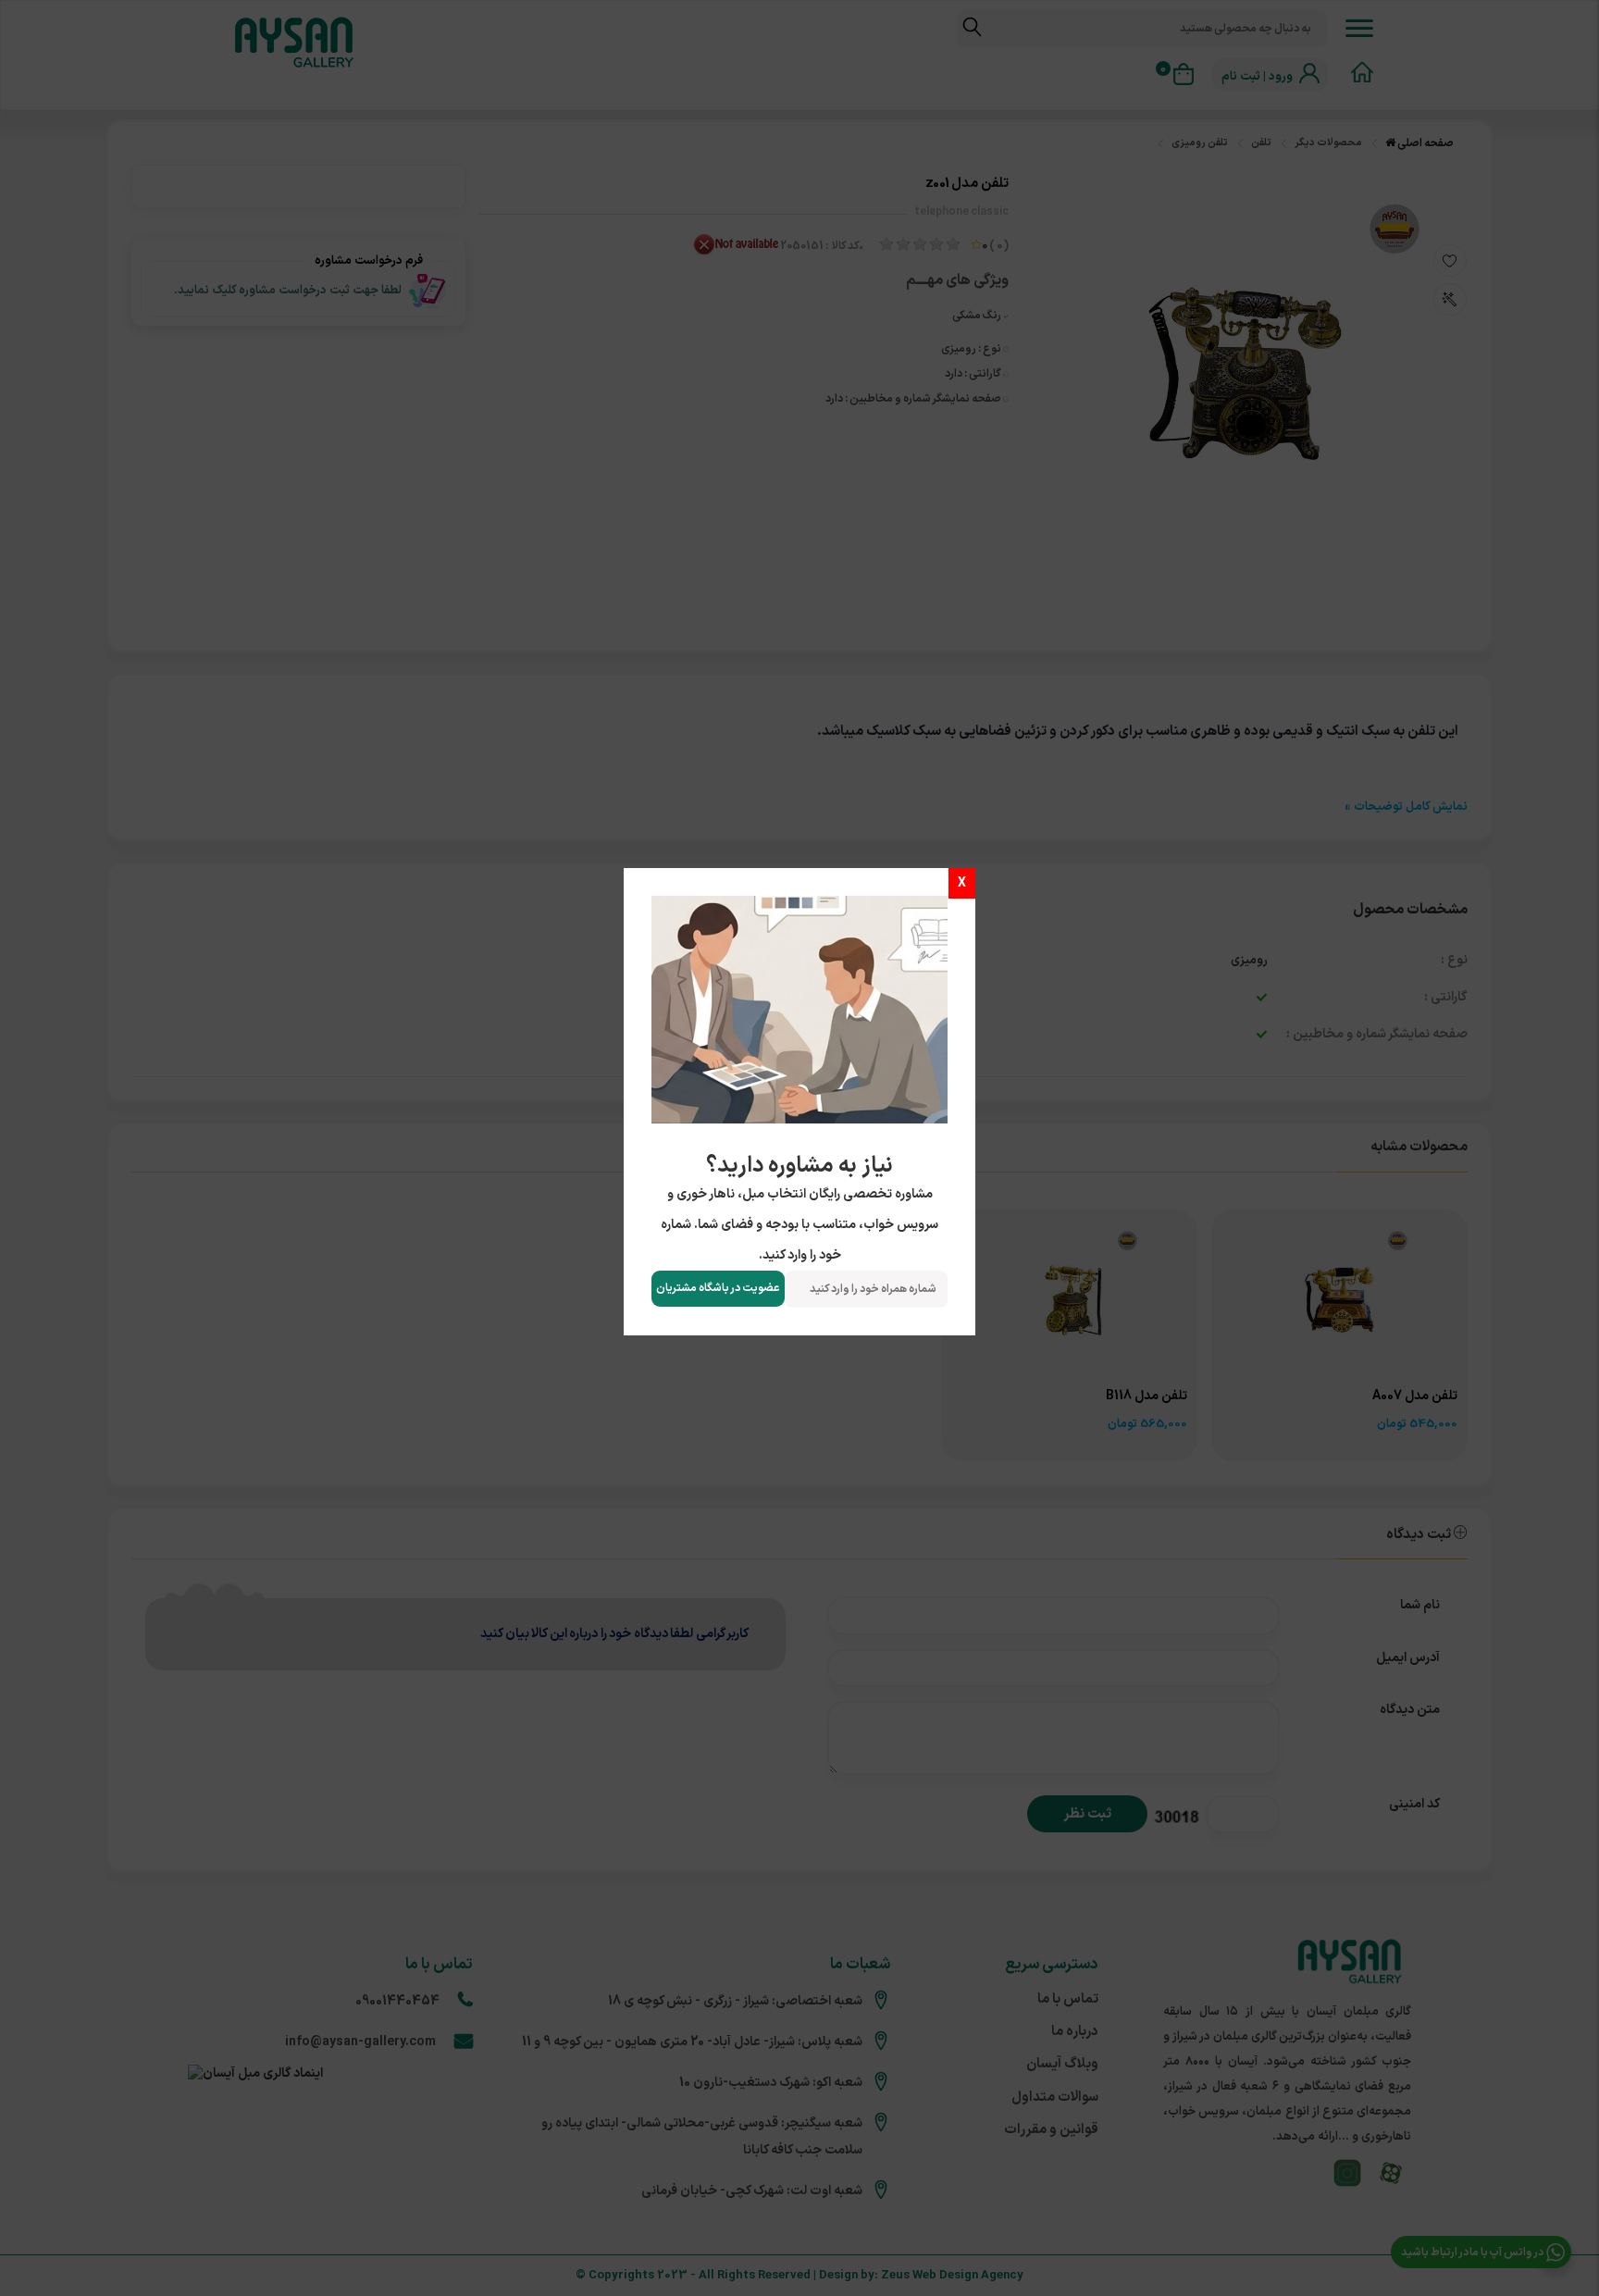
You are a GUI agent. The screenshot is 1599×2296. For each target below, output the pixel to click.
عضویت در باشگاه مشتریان (718, 1288)
